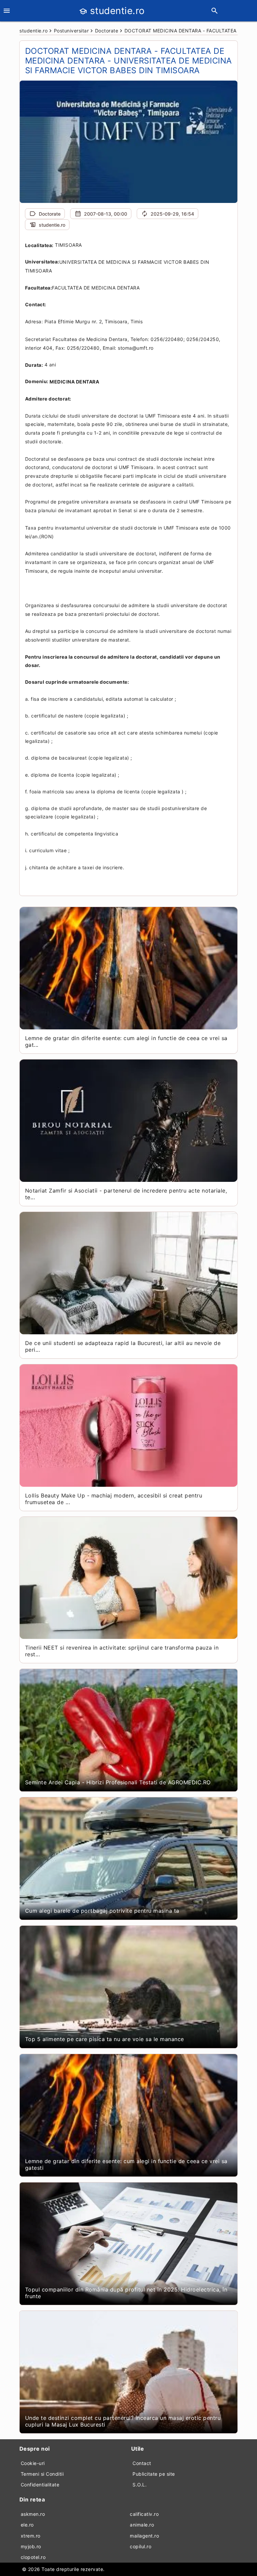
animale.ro (142, 2525)
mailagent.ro (144, 2536)
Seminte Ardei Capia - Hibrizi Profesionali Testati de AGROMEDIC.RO (118, 1782)
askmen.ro (33, 2514)
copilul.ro (141, 2546)
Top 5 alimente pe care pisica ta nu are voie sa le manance (105, 2039)
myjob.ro (31, 2546)
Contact (142, 2463)
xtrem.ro (31, 2536)
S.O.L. (140, 2485)
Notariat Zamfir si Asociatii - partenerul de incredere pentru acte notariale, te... (126, 1194)
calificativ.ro (144, 2514)
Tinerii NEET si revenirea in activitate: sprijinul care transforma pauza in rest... (122, 1651)
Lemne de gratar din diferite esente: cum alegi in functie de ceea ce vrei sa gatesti (126, 2164)
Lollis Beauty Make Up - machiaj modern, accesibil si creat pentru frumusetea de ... (114, 1499)
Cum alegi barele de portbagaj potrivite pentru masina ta (102, 1911)
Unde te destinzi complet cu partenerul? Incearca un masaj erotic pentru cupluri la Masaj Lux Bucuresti (123, 2421)
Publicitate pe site (154, 2474)
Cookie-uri (33, 2463)
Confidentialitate (40, 2485)
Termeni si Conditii (42, 2474)
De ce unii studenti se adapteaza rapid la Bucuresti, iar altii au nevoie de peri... (123, 1346)
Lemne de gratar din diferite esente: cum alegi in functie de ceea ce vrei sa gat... (126, 1041)
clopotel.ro (33, 2557)
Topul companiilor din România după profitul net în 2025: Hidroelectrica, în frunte (126, 2293)
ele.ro (27, 2525)
